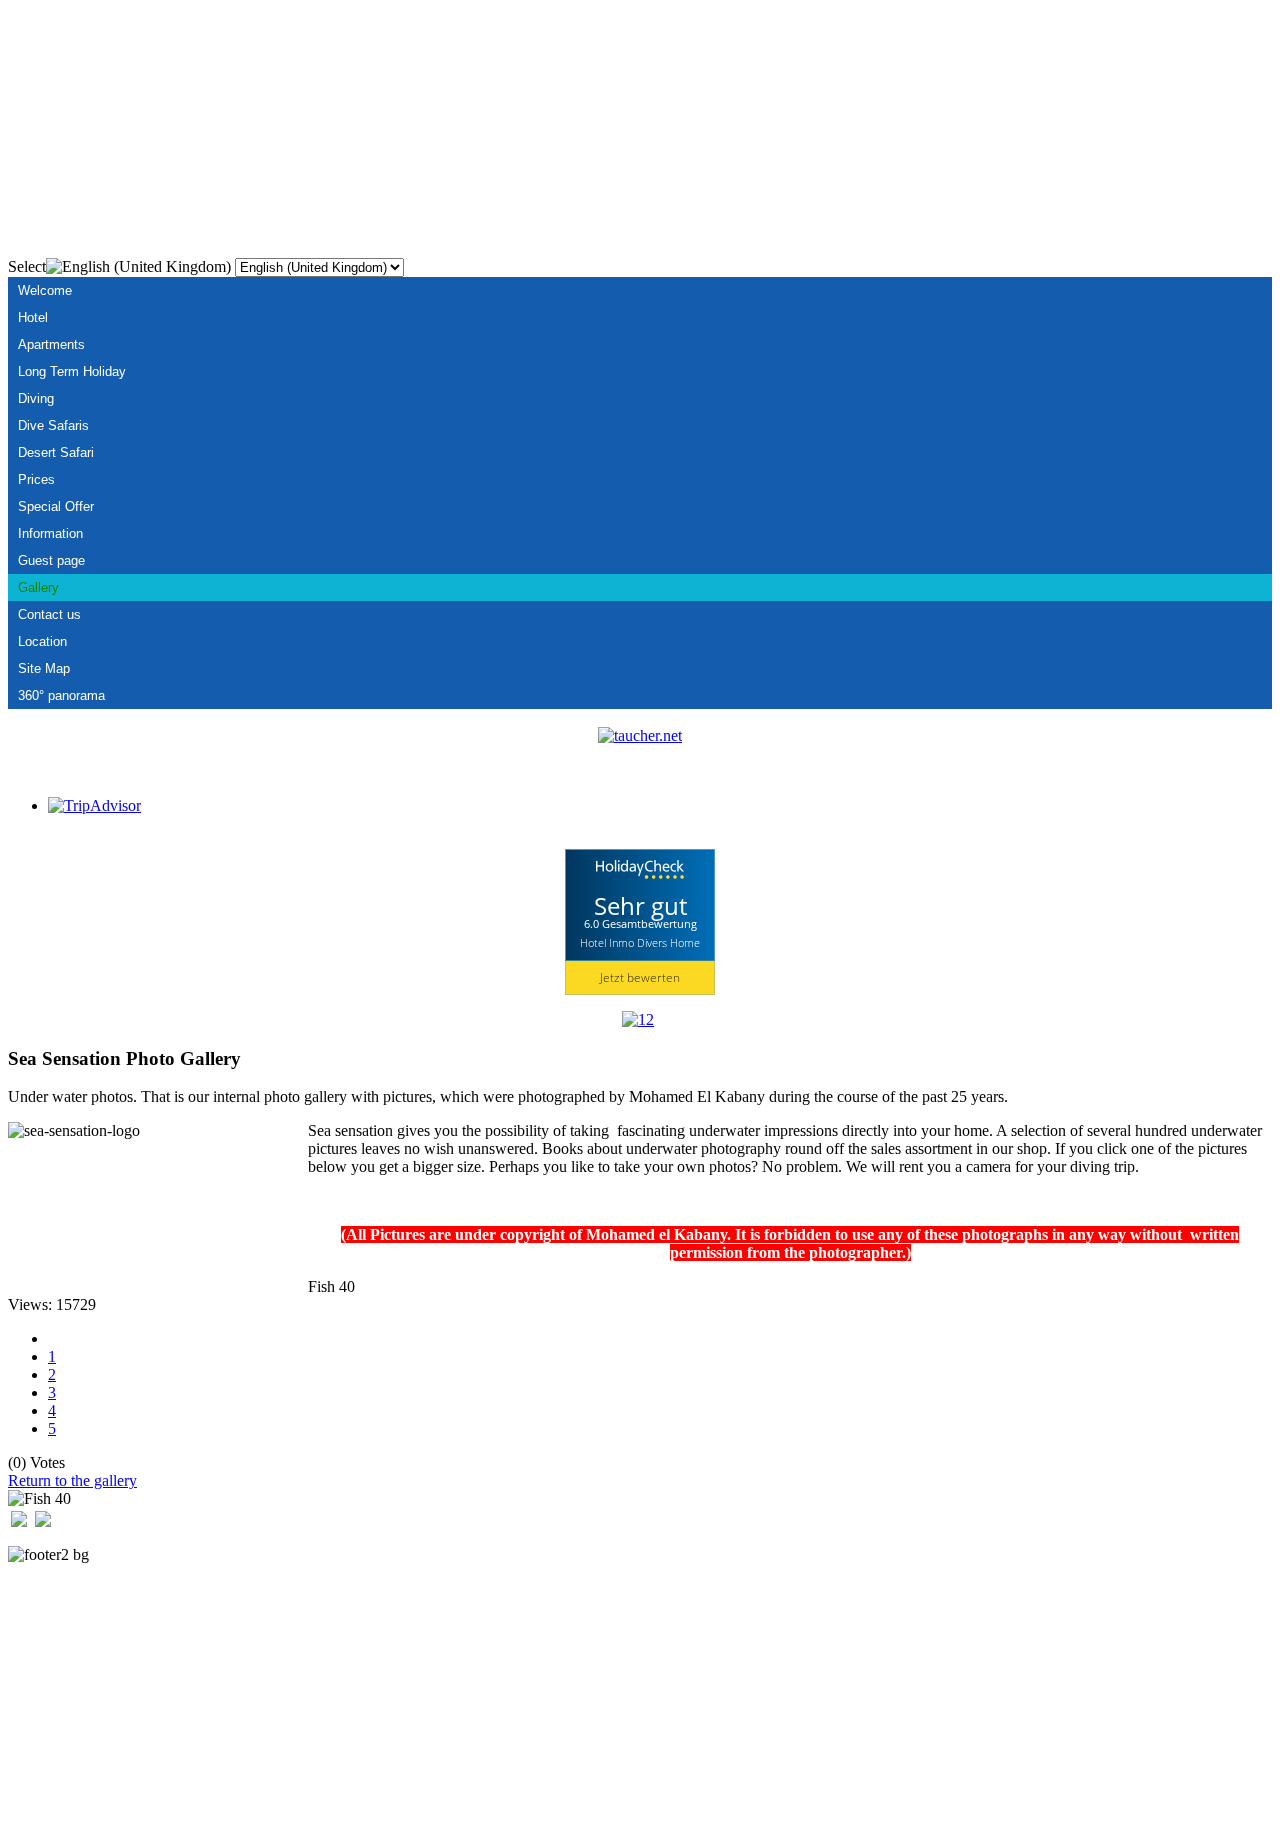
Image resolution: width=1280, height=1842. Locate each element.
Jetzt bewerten (640, 977)
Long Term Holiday (72, 371)
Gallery (38, 587)
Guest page (51, 560)
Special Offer (56, 506)
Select (27, 266)
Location (42, 641)
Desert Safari (56, 452)
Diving (36, 398)
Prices (36, 479)
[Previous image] (19, 1521)
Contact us (49, 614)
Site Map (44, 668)
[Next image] (43, 1521)
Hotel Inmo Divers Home (640, 942)
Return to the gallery (72, 1480)
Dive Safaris (53, 425)
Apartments (51, 344)
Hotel (33, 317)
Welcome (45, 290)
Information (50, 533)
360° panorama (61, 695)
